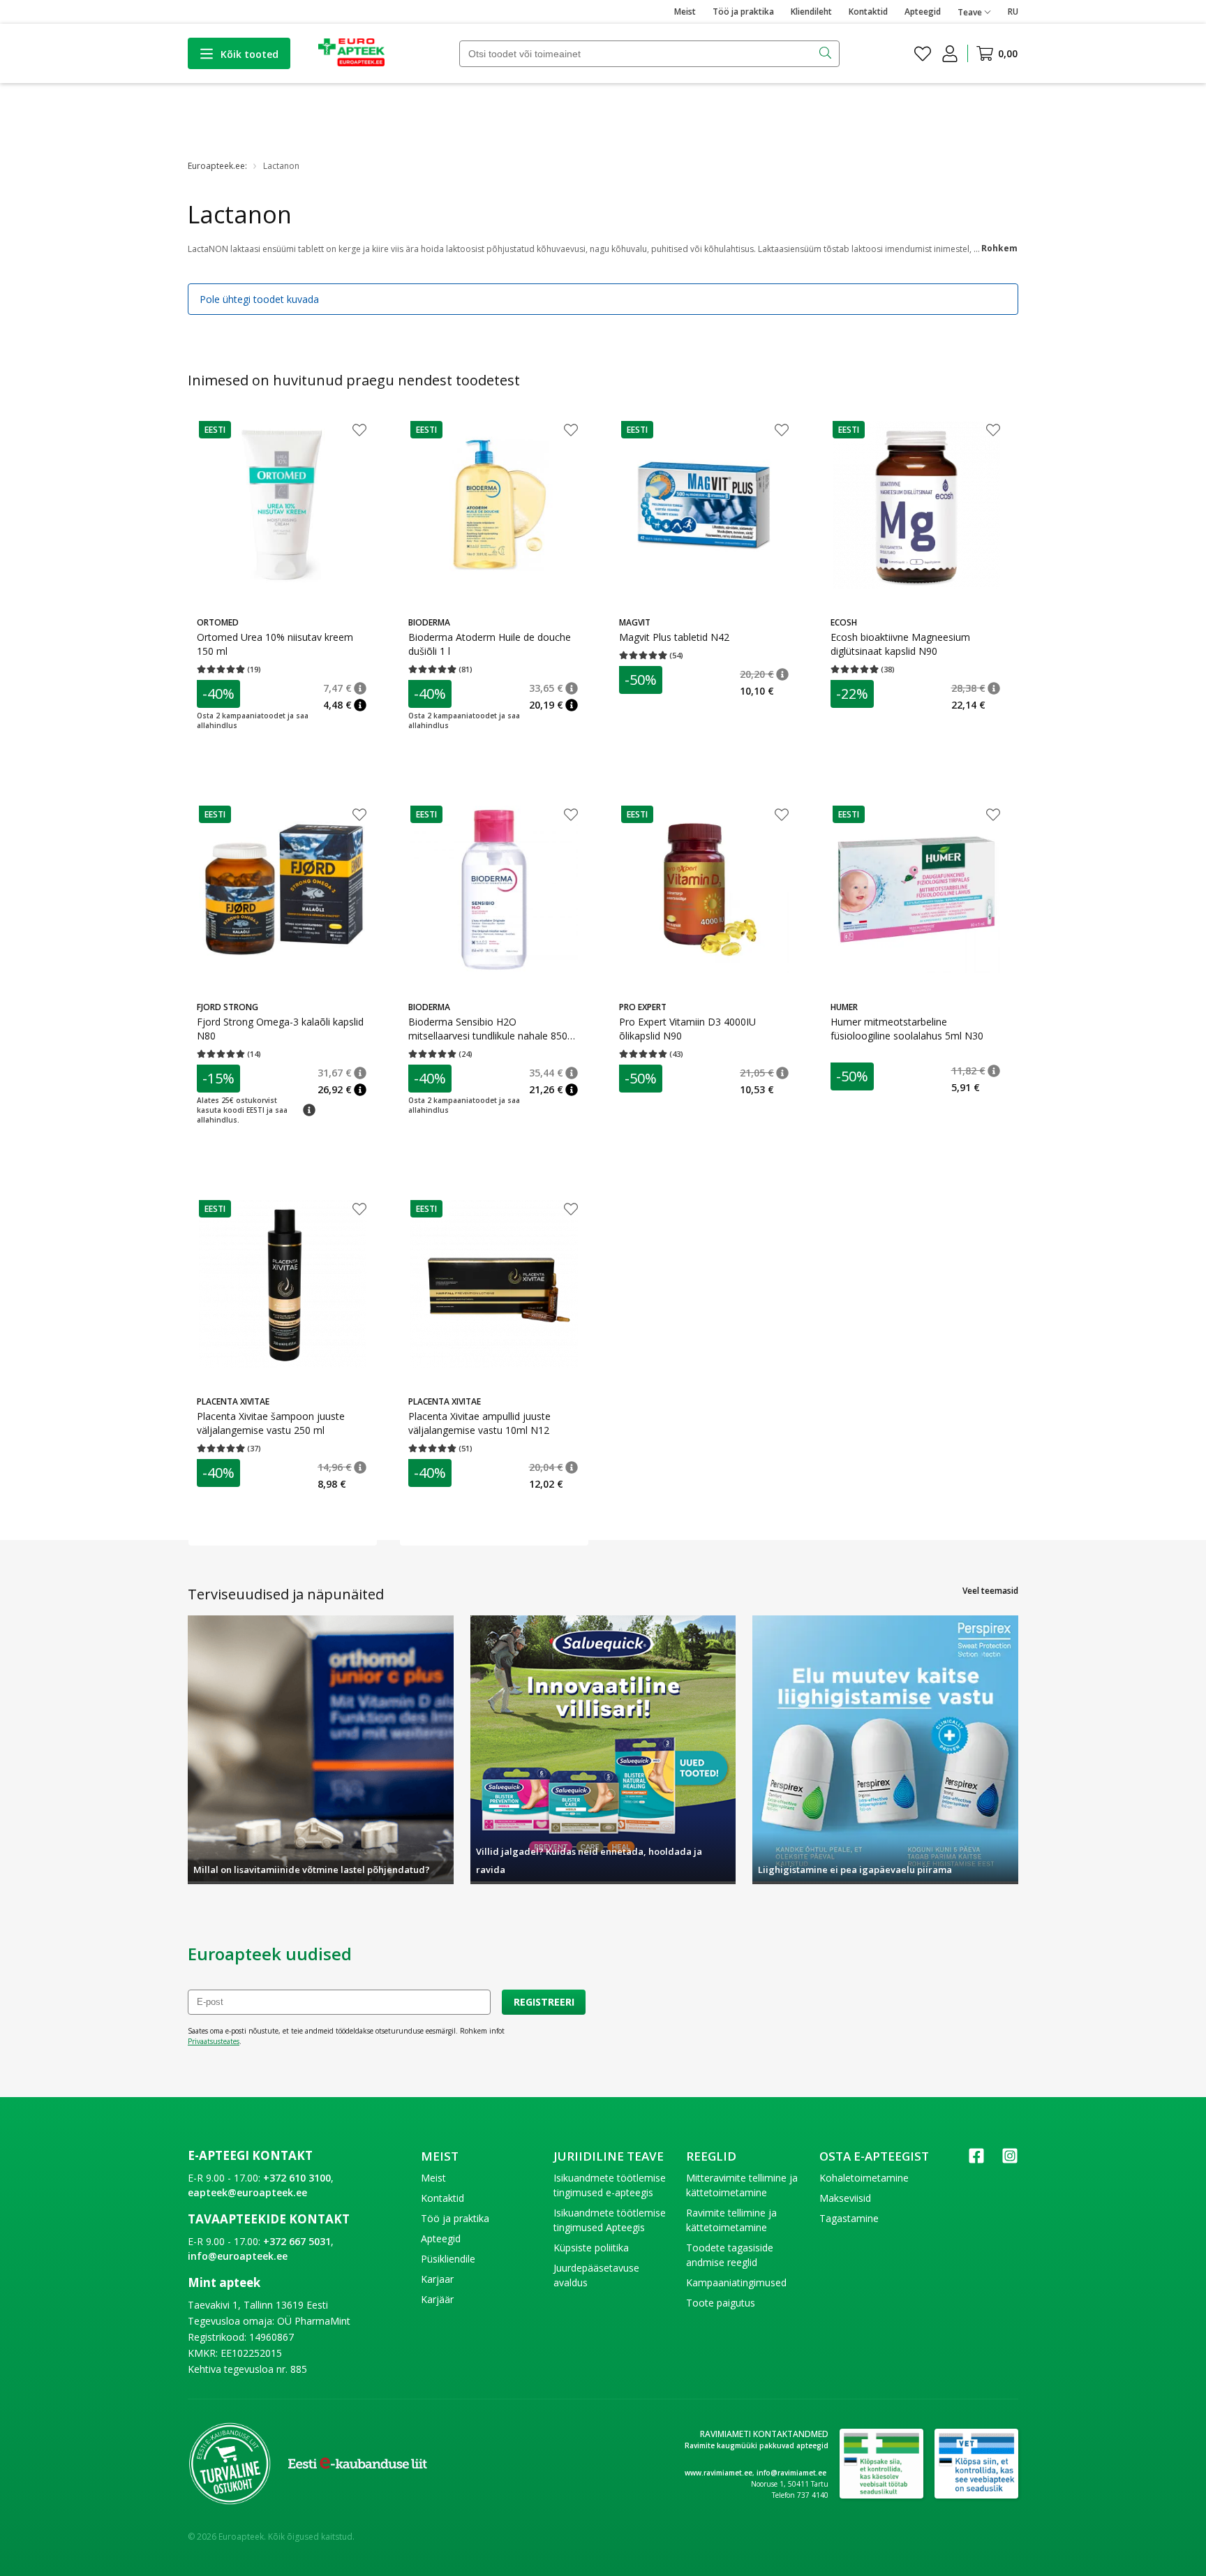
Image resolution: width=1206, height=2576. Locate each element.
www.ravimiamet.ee (719, 2473)
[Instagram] (1010, 2160)
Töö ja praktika (743, 12)
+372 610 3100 (297, 2178)
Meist (685, 12)
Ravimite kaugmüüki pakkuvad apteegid (757, 2445)
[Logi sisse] (950, 54)
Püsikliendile (448, 2259)
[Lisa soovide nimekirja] (359, 431)
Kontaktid (868, 12)
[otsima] (827, 54)
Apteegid (923, 12)
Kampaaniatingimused (736, 2282)
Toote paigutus (721, 2303)
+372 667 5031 (297, 2241)
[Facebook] (976, 2160)
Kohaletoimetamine (864, 2178)
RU (1013, 12)
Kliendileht (811, 12)
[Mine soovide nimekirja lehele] (923, 54)
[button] (215, 430)
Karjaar (437, 2279)
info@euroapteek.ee (238, 2256)
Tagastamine (849, 2218)
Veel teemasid (990, 1591)
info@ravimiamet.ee (791, 2473)
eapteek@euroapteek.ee (247, 2192)
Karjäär (437, 2299)
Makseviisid (845, 2198)
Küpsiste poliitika (591, 2248)
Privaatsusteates (214, 2041)
